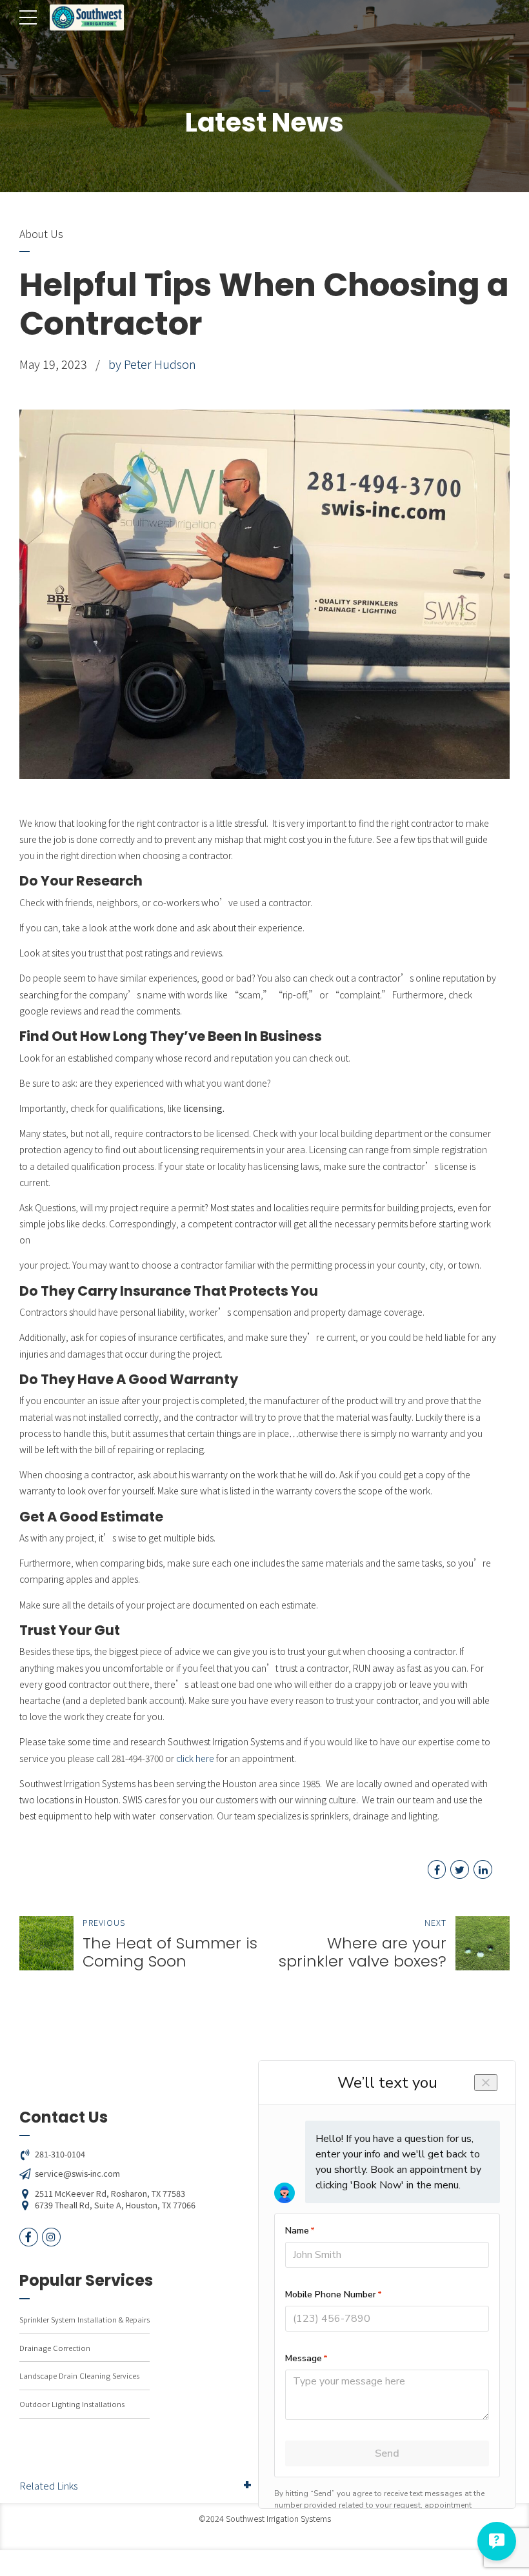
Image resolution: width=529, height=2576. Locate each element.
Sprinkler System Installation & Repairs (85, 2319)
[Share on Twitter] (460, 1869)
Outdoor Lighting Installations (72, 2404)
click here (195, 1758)
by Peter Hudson (152, 364)
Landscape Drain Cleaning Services (79, 2375)
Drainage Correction (55, 2348)
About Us (41, 233)
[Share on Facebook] (437, 1869)
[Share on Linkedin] (483, 1869)
